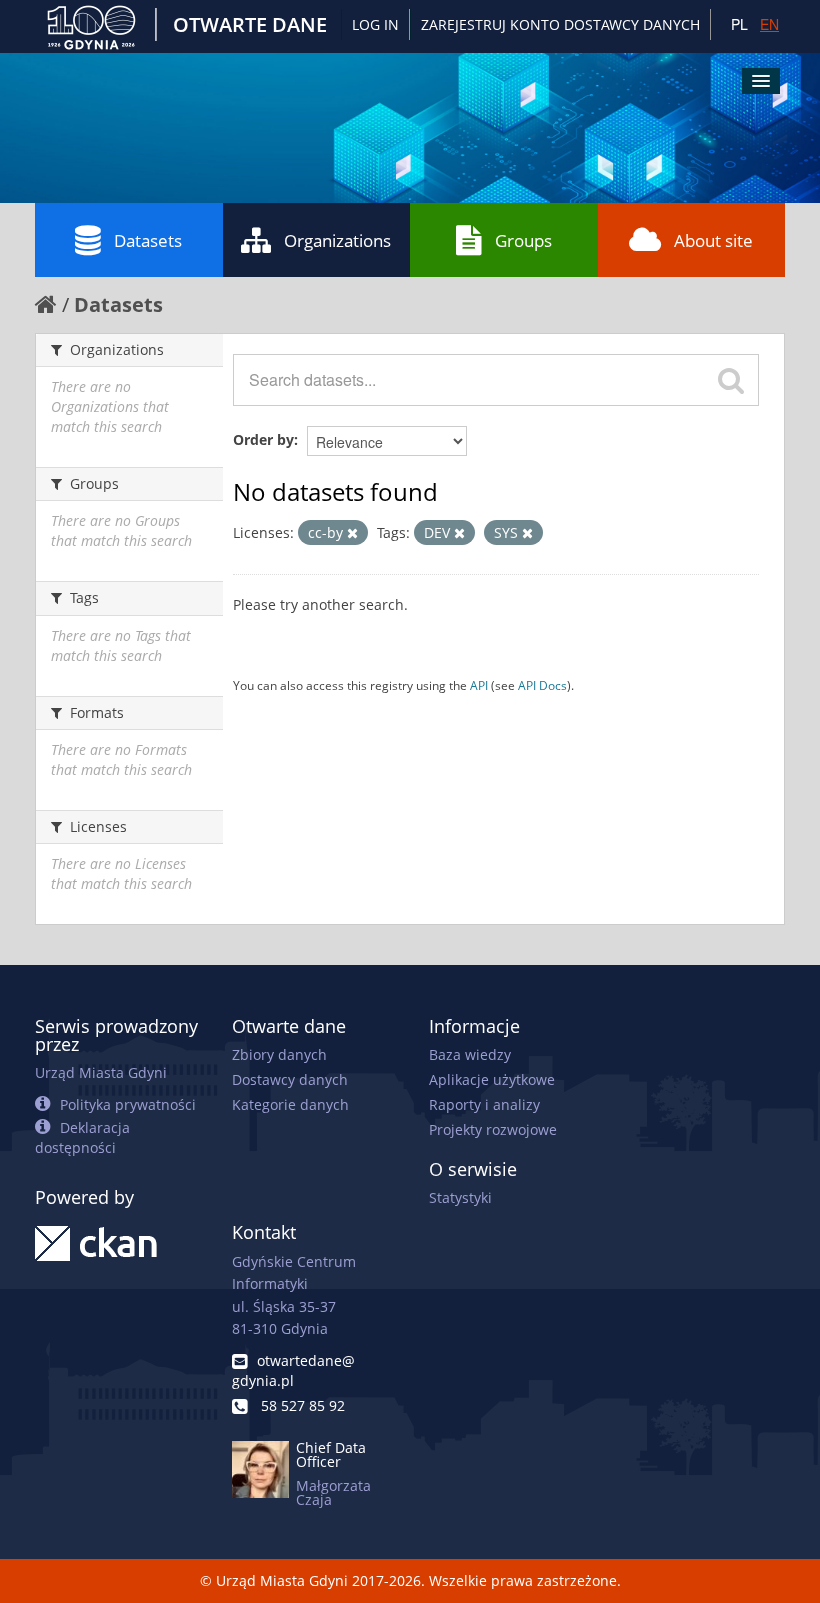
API (479, 685)
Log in (375, 24)
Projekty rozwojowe (493, 1129)
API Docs (542, 685)
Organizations (337, 240)
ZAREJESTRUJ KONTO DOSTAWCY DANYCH (560, 24)
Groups (523, 240)
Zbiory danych (279, 1054)
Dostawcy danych (290, 1079)
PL (739, 24)
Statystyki (460, 1197)
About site (713, 240)
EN (769, 24)
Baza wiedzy (470, 1054)
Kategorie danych (290, 1104)
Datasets (148, 240)
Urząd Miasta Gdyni (101, 1072)
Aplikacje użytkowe (492, 1079)
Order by (263, 439)
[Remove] (352, 533)
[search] (731, 380)
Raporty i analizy (484, 1104)
